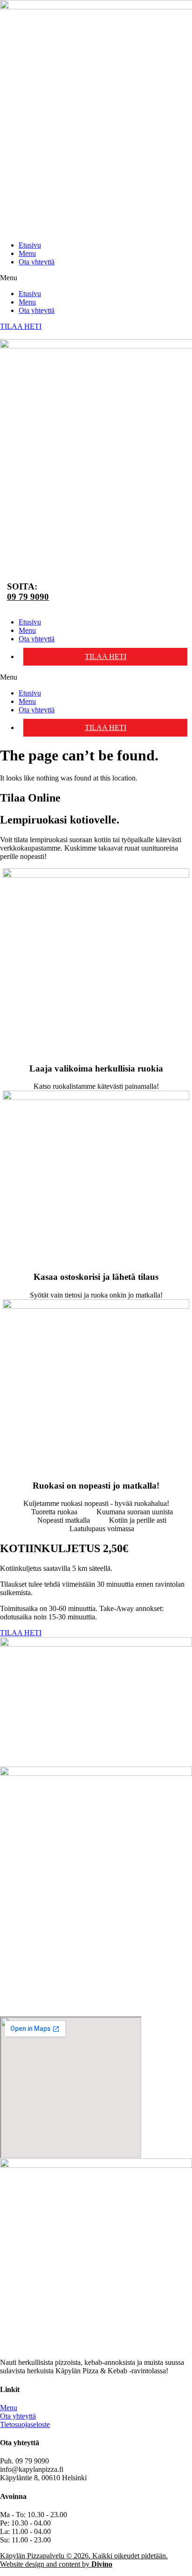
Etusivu (30, 245)
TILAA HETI (106, 656)
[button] (96, 278)
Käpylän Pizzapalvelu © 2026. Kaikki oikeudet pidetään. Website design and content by (84, 2560)
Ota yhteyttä (37, 262)
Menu (27, 253)
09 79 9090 (28, 597)
